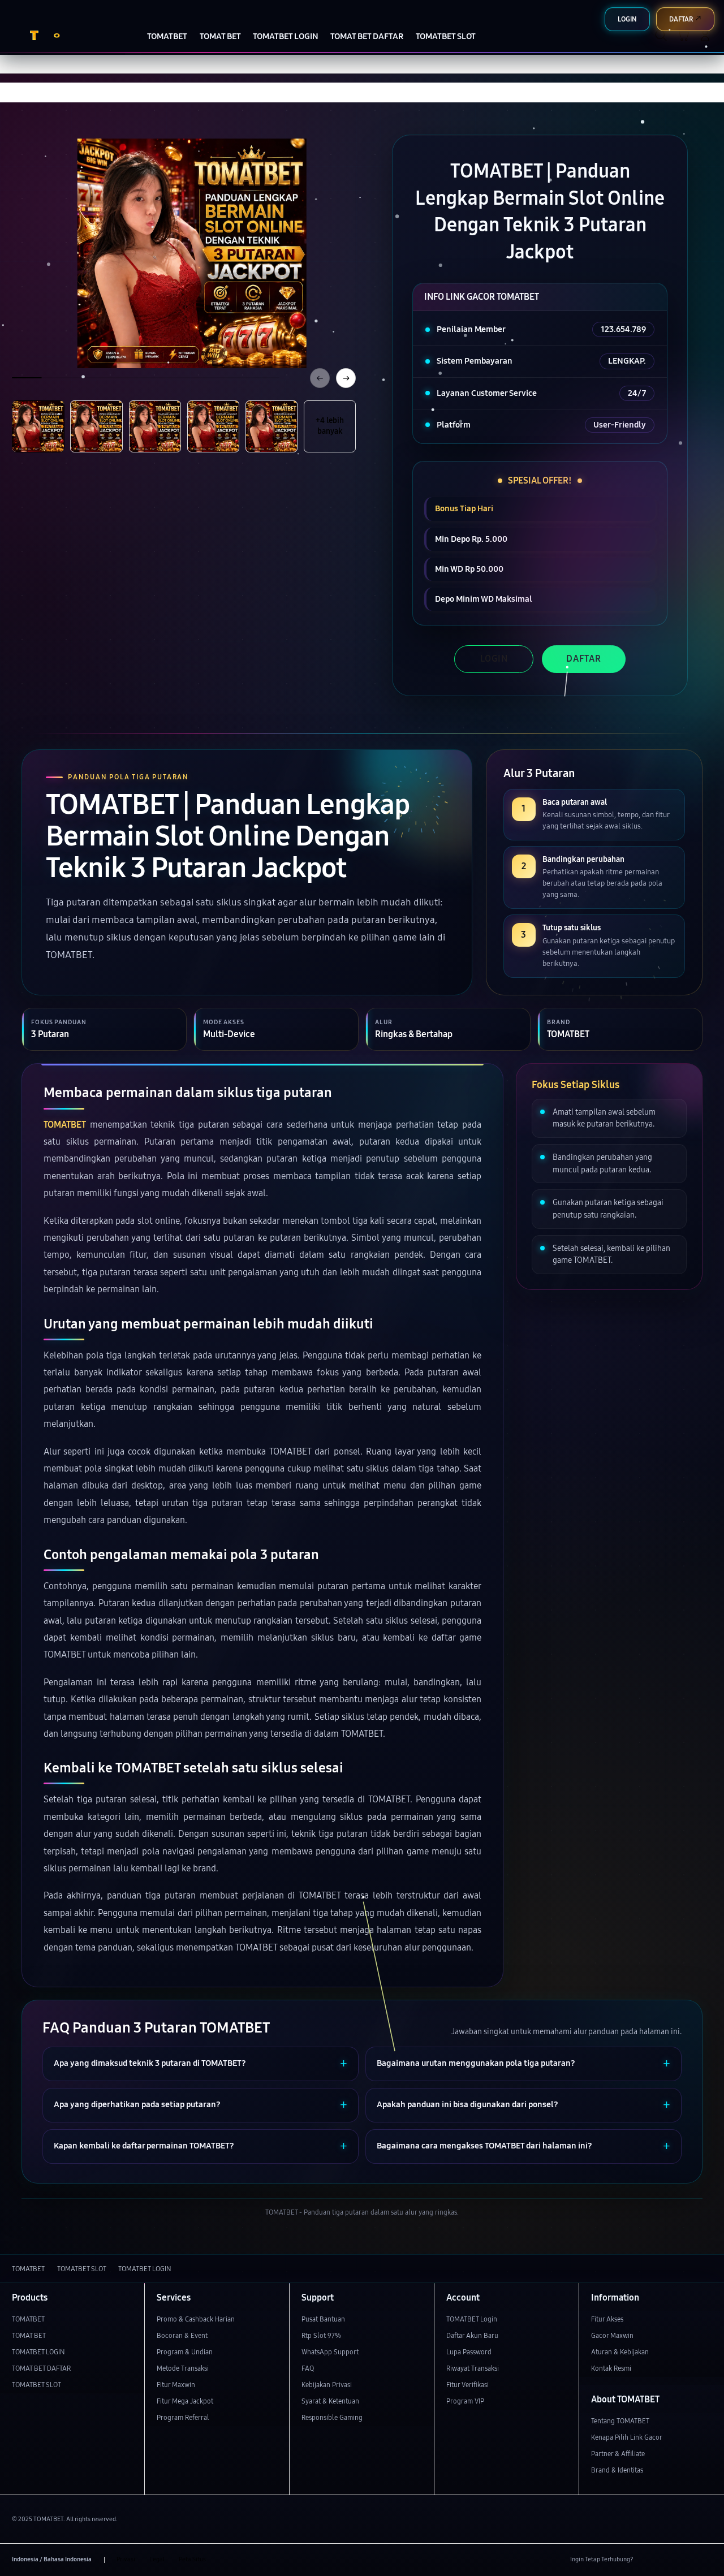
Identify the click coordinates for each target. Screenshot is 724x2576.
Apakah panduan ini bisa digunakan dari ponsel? (467, 2105)
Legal (157, 2559)
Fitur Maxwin (176, 2385)
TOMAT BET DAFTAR (41, 2368)
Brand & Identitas (617, 2470)
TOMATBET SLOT (36, 2385)
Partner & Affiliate (618, 2454)
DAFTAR (584, 659)
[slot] (66, 35)
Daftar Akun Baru (472, 2335)
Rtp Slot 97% (321, 2335)
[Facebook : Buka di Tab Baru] (647, 2560)
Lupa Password (469, 2352)
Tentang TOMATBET (620, 2421)
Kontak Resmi (611, 2368)
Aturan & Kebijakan (620, 2352)
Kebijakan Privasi (327, 2385)
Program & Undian (185, 2352)
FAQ (308, 2368)
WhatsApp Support (330, 2352)
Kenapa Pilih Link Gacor (627, 2437)
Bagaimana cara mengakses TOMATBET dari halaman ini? (484, 2146)
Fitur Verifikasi (467, 2385)
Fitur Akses (607, 2319)
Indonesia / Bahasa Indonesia (52, 2559)
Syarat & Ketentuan (330, 2401)
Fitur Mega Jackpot (185, 2401)
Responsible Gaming (332, 2417)
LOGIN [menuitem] (627, 19)
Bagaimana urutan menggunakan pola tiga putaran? (476, 2063)
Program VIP (465, 2401)
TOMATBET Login (472, 2319)
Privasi (126, 2559)
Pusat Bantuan (323, 2319)
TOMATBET (65, 1125)
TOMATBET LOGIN (38, 2352)
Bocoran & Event (182, 2335)
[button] (683, 35)
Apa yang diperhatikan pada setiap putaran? (137, 2105)
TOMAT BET (29, 2335)
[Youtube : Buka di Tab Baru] (706, 2560)
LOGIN (494, 659)
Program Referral (183, 2417)
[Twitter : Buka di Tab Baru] (667, 2560)
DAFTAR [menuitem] (681, 19)
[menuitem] (167, 36)
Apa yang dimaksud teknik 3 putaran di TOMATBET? (150, 2063)
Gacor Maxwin (612, 2335)
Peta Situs (192, 2559)
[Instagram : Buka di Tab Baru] (686, 2560)
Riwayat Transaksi (473, 2368)
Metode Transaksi (183, 2368)
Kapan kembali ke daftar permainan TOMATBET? (144, 2146)
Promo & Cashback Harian (196, 2319)
